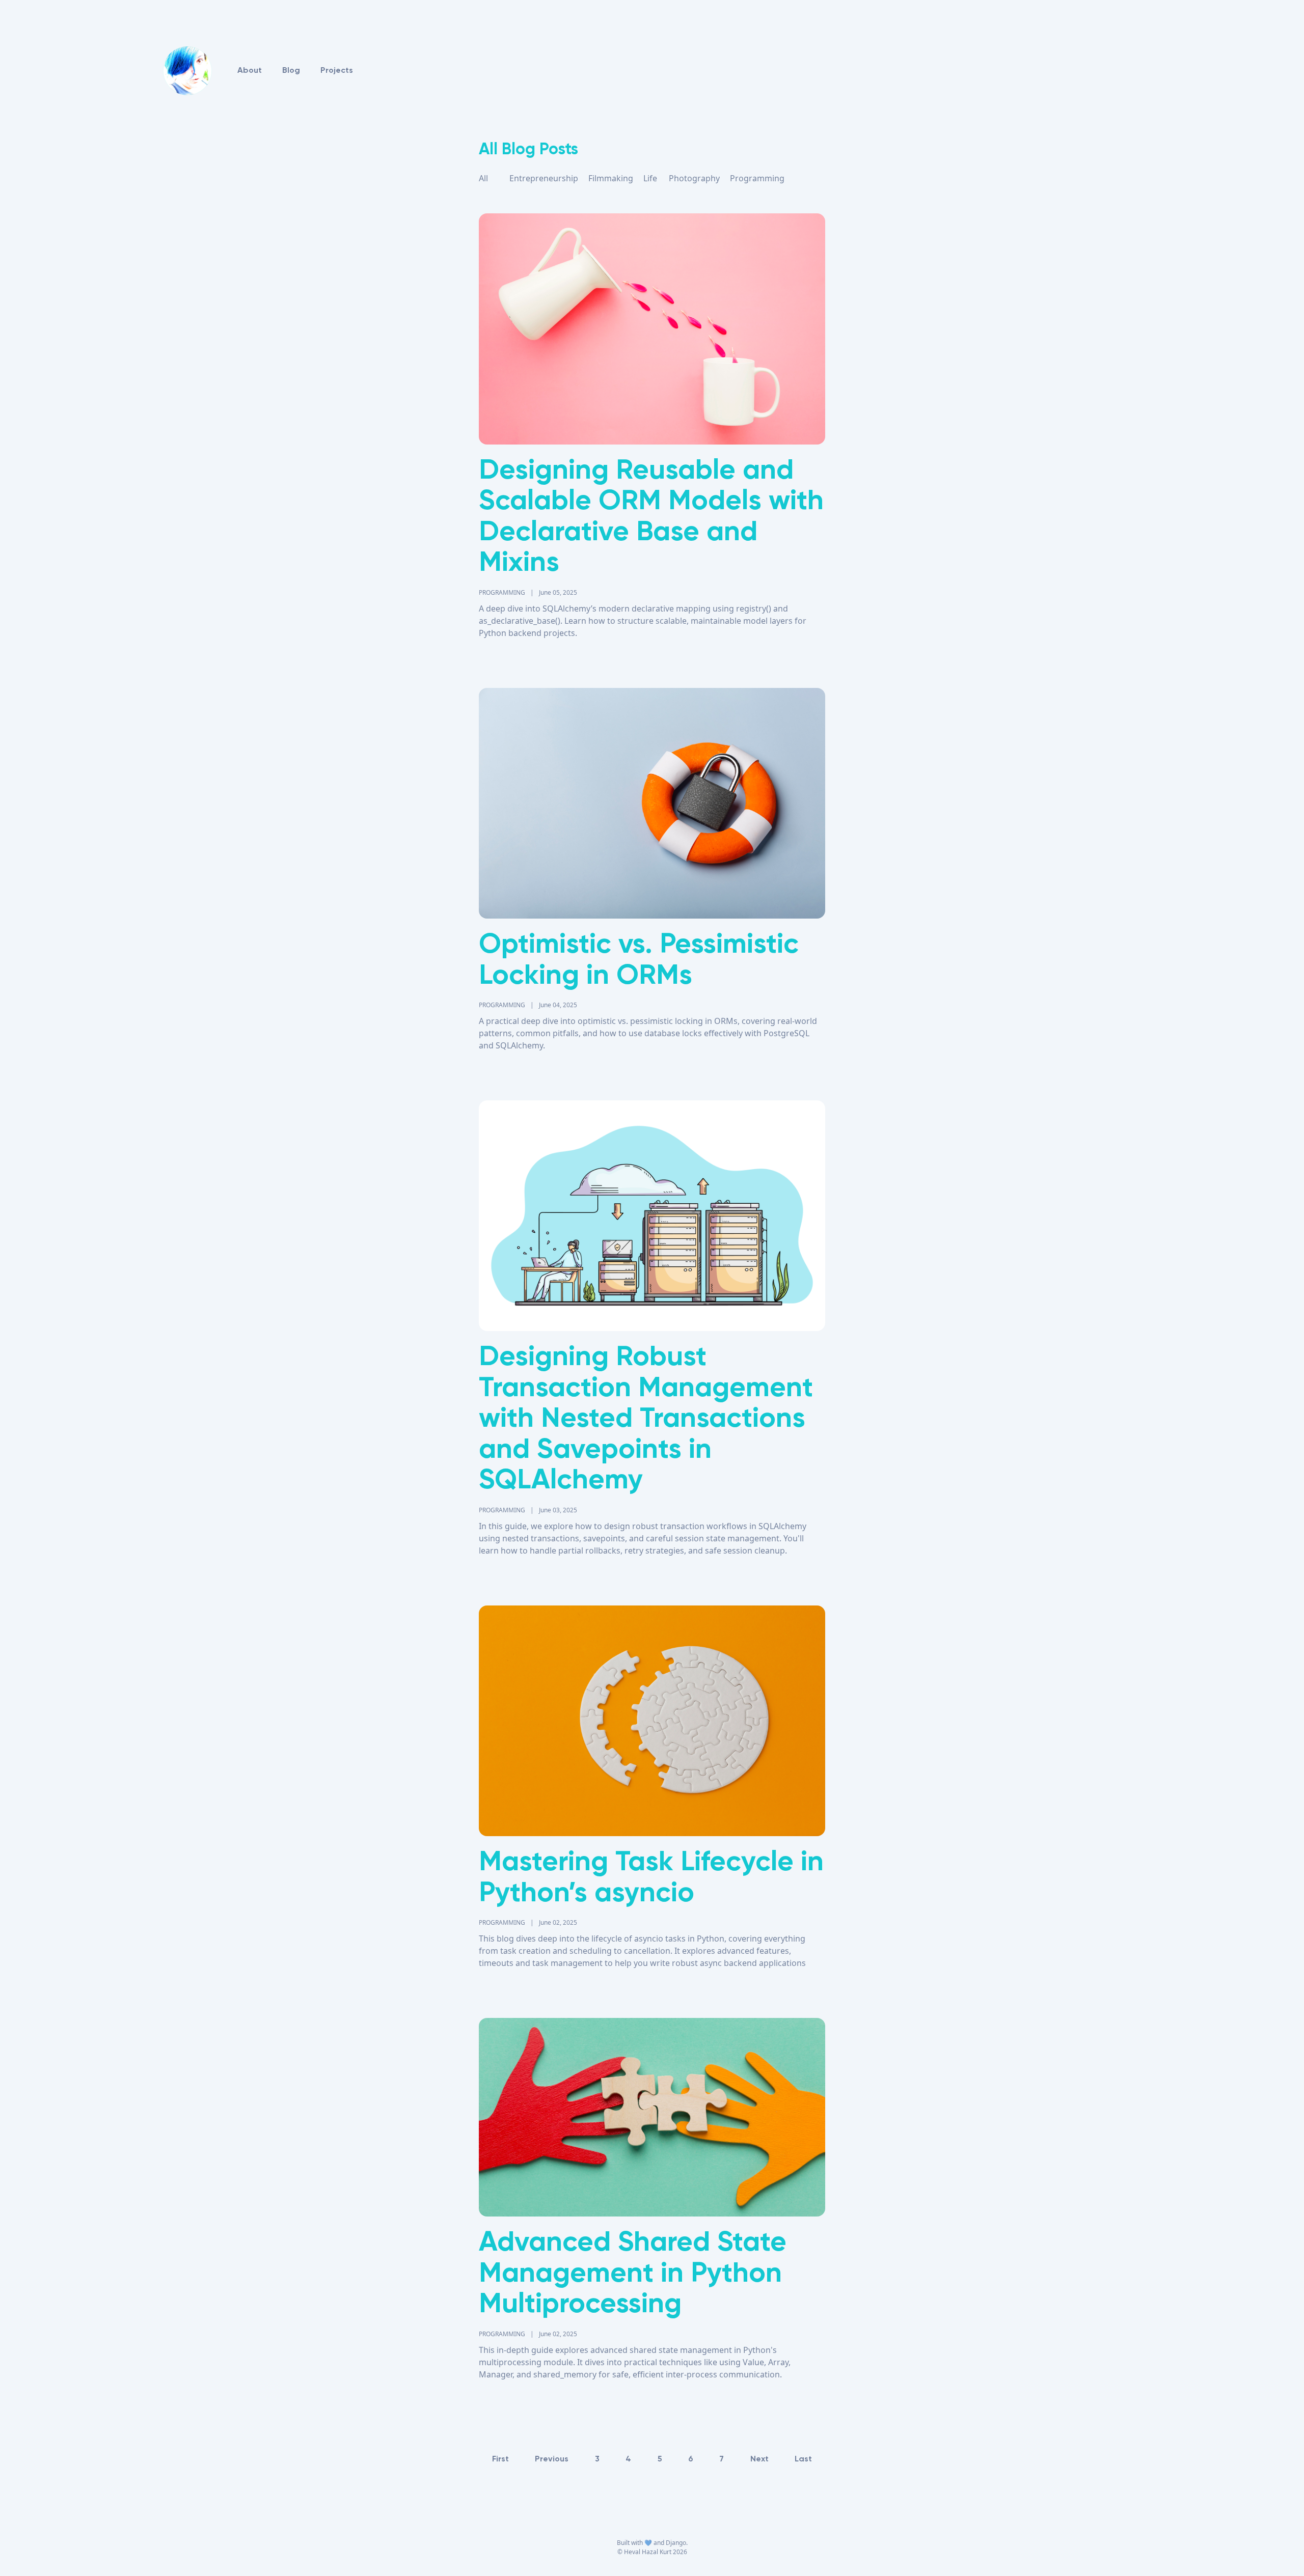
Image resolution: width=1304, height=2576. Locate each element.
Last (803, 2459)
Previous (552, 2459)
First (500, 2459)
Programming (757, 178)
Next (759, 2459)
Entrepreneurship (544, 178)
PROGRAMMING (502, 592)
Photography (694, 178)
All (483, 178)
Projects (337, 71)
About (250, 71)
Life (650, 178)
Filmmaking (611, 178)
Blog (291, 71)
